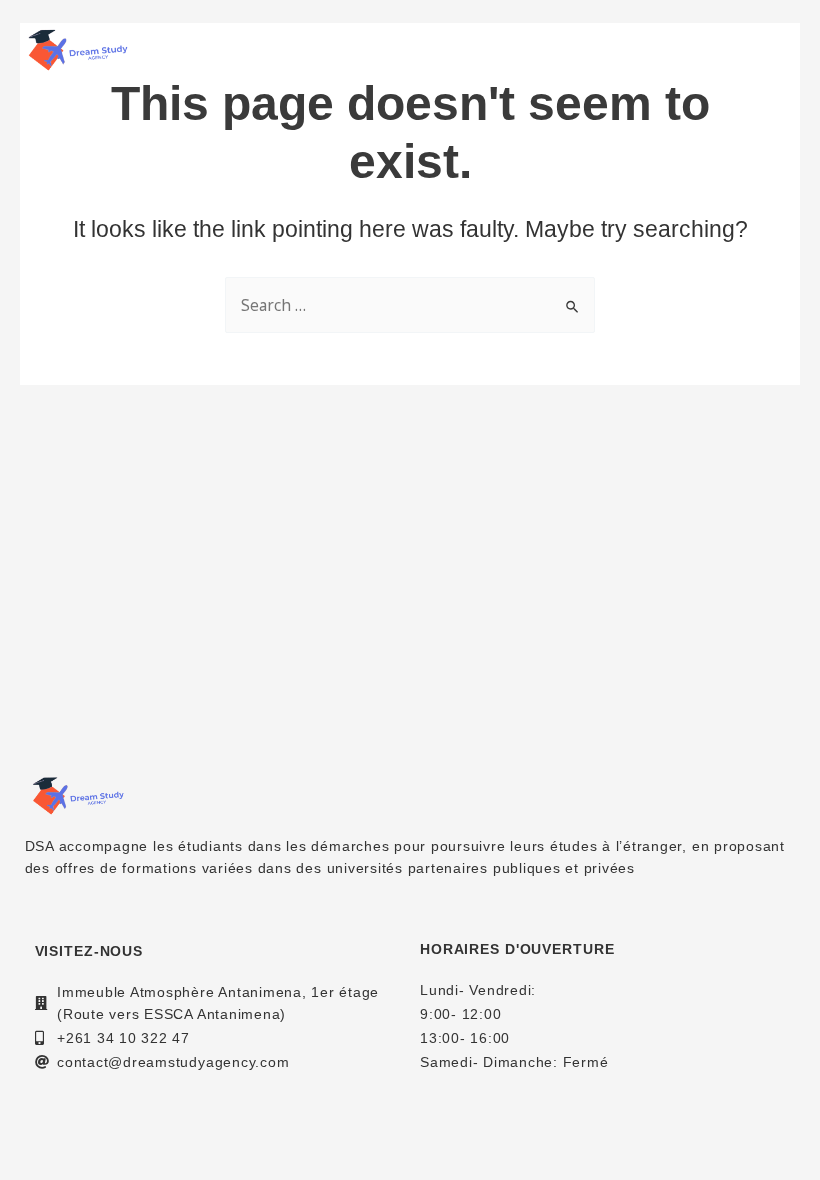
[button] (777, 50)
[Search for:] (410, 305)
